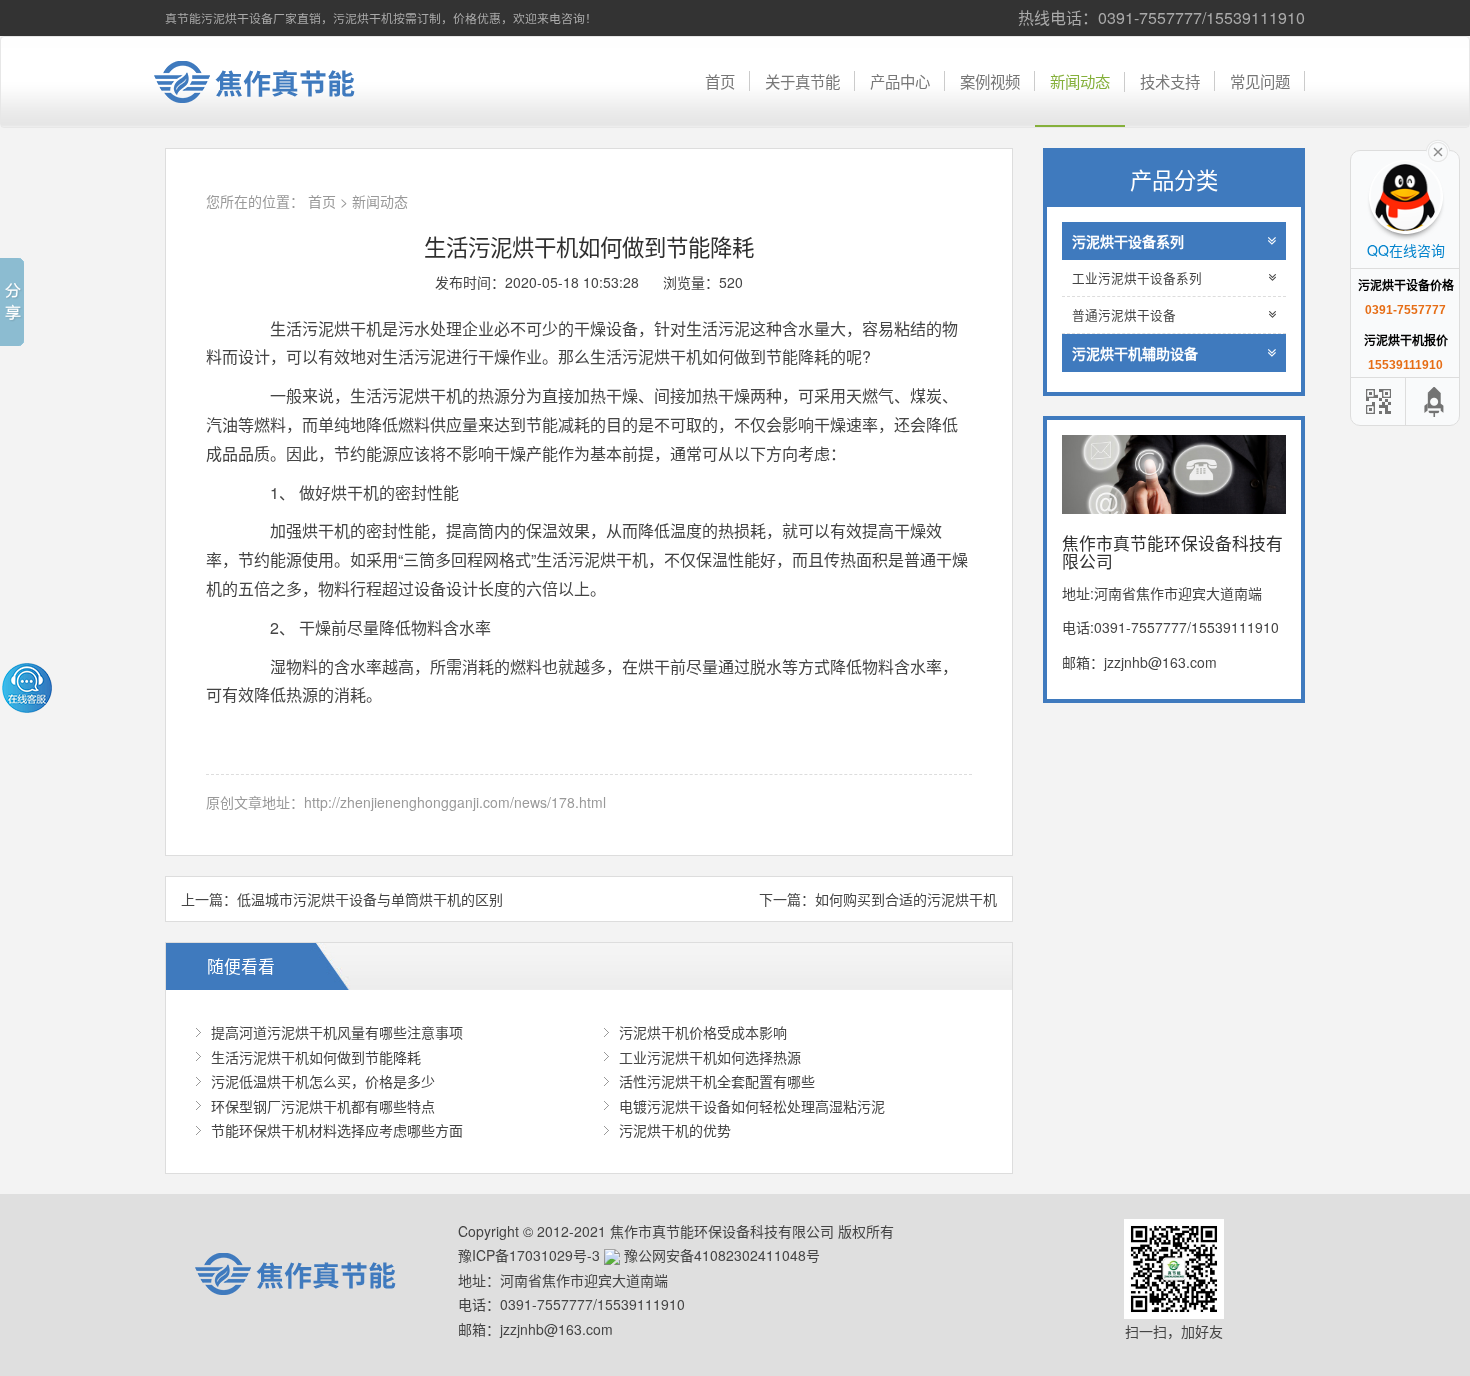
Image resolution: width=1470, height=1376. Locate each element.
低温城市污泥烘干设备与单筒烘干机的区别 (370, 899)
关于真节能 (802, 81)
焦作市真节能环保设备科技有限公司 (270, 82)
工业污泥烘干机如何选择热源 (710, 1057)
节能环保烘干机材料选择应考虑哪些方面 (337, 1130)
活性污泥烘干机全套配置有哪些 (717, 1081)
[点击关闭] (1438, 150)
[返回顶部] (1435, 401)
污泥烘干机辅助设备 (1135, 353)
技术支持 (1170, 81)
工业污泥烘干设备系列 (1137, 278)
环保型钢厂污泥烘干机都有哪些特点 (323, 1106)
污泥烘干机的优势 (675, 1130)
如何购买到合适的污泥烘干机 (906, 899)
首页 (720, 81)
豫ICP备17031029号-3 (529, 1255)
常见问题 (1260, 81)
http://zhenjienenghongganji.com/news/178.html (455, 802)
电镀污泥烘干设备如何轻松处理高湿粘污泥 (752, 1106)
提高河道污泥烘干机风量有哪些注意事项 (337, 1032)
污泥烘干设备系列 (1128, 241)
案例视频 (990, 81)
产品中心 (900, 81)
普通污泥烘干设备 (1124, 315)
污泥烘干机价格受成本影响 (703, 1032)
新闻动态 (1080, 81)
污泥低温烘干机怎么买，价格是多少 (323, 1081)
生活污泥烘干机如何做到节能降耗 (316, 1057)
